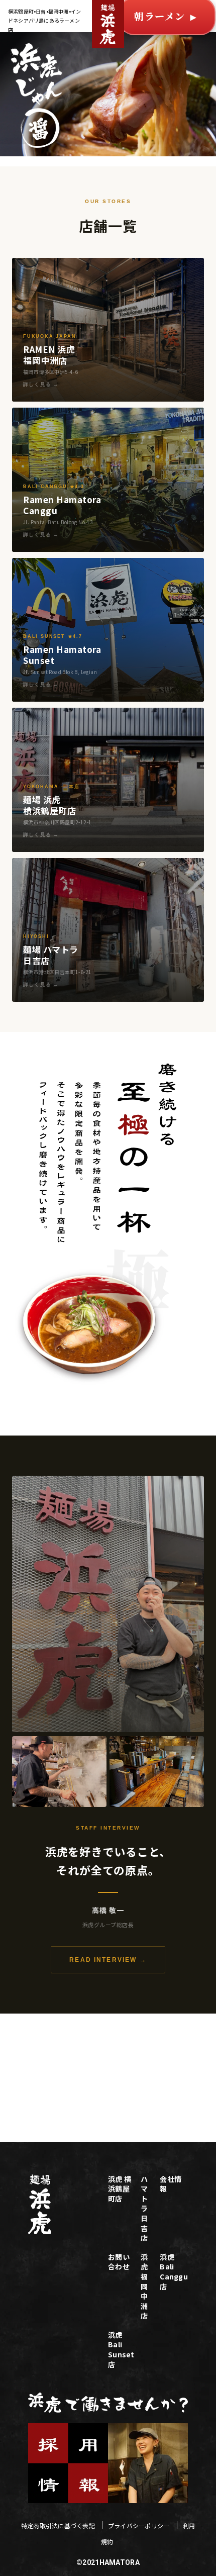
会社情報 (171, 2184)
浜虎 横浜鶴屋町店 (120, 2189)
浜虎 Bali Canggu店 (174, 2272)
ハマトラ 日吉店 (144, 2209)
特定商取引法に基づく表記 (59, 2525)
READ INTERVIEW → (108, 1960)
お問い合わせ (121, 2262)
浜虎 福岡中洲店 (144, 2287)
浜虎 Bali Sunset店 (121, 2350)
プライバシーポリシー (140, 2525)
